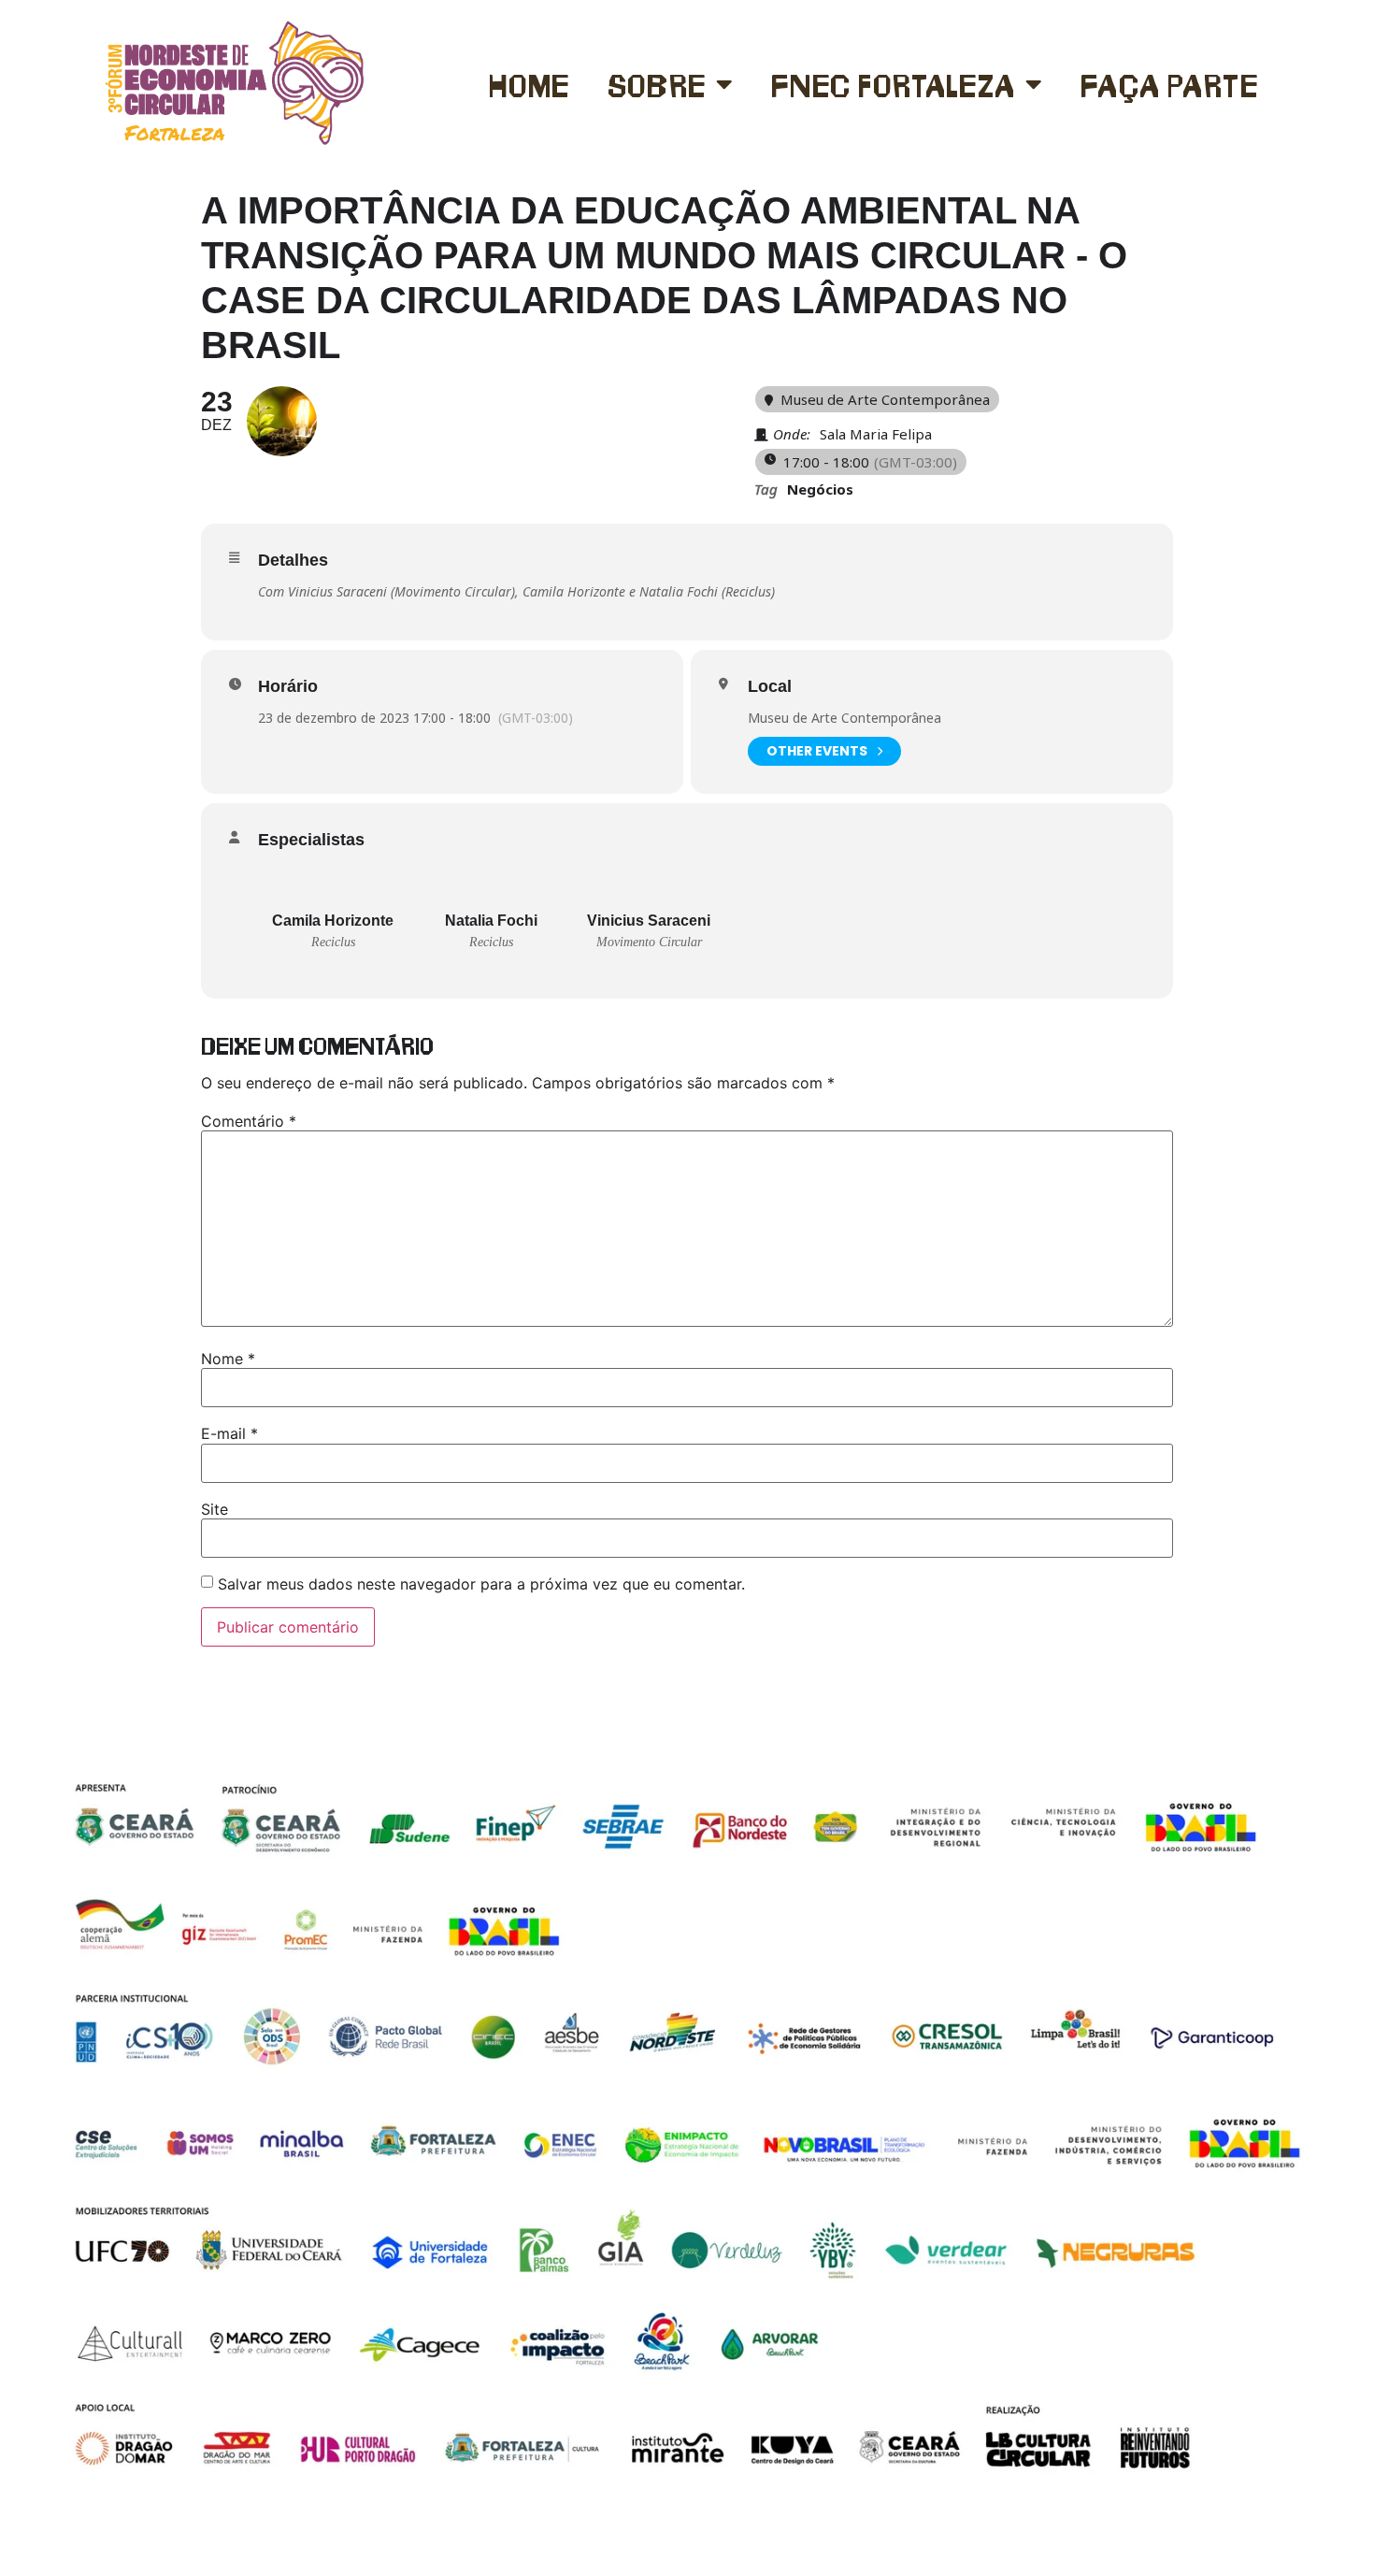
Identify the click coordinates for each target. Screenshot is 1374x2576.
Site (215, 1509)
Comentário (249, 1121)
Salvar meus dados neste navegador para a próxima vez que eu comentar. (481, 1584)
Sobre (657, 84)
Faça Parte (1169, 84)
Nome (228, 1359)
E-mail (229, 1433)
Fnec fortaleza (893, 84)
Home (529, 84)
